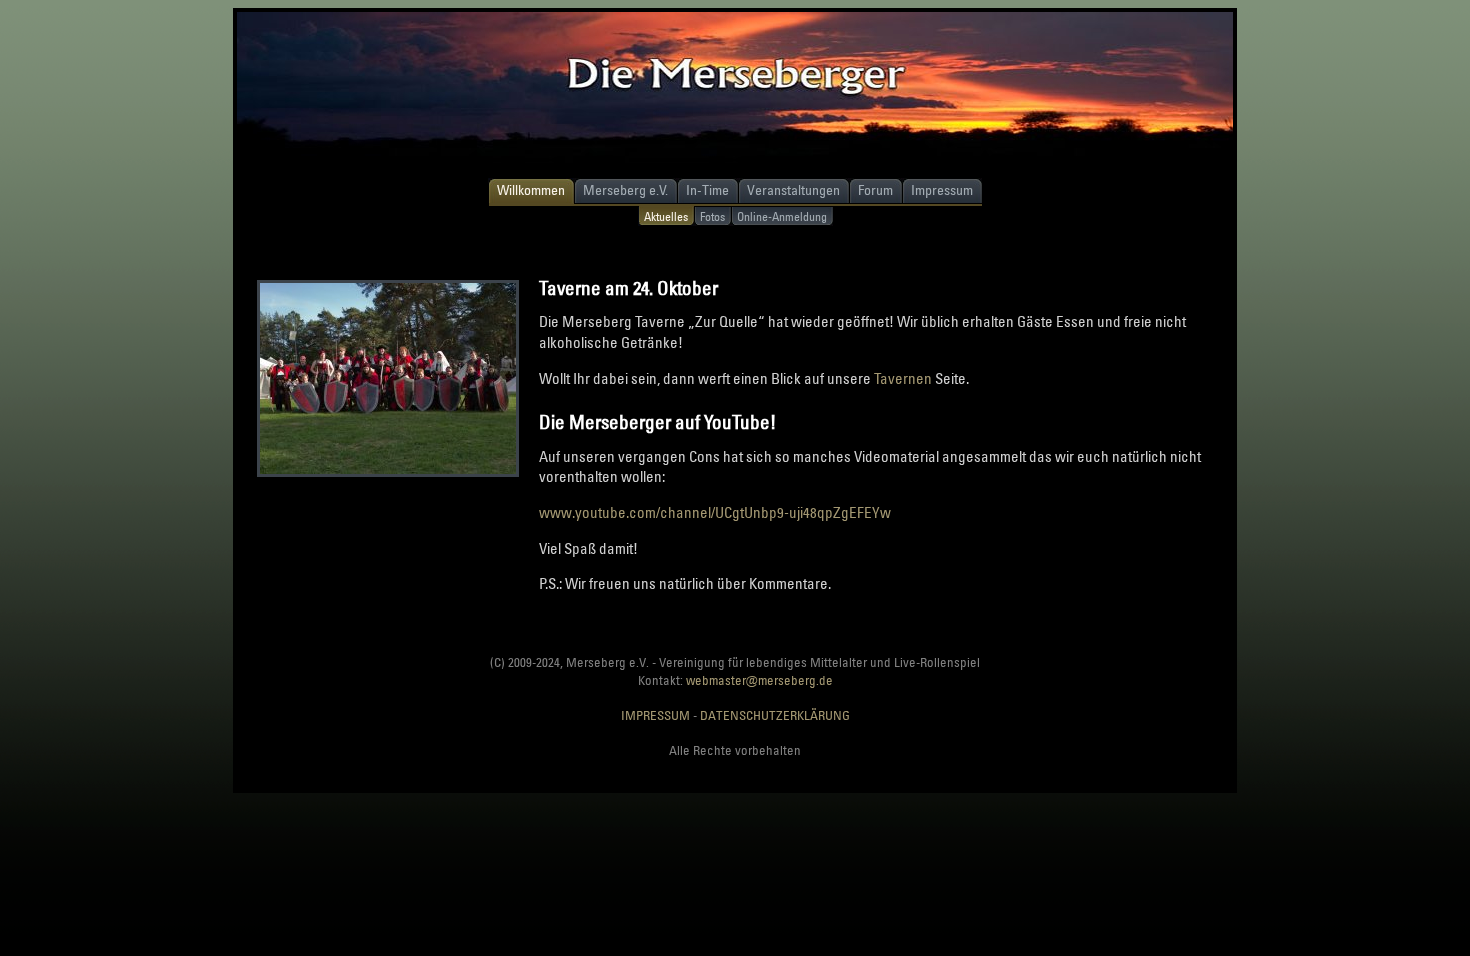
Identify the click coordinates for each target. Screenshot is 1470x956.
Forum (875, 189)
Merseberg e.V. (625, 189)
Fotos (712, 216)
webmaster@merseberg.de (759, 680)
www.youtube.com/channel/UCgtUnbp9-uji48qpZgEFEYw (715, 512)
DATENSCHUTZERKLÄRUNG (775, 715)
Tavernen (903, 378)
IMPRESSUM (655, 715)
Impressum (942, 189)
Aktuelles (666, 216)
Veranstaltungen (793, 189)
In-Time (707, 189)
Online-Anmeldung (782, 216)
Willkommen (531, 189)
